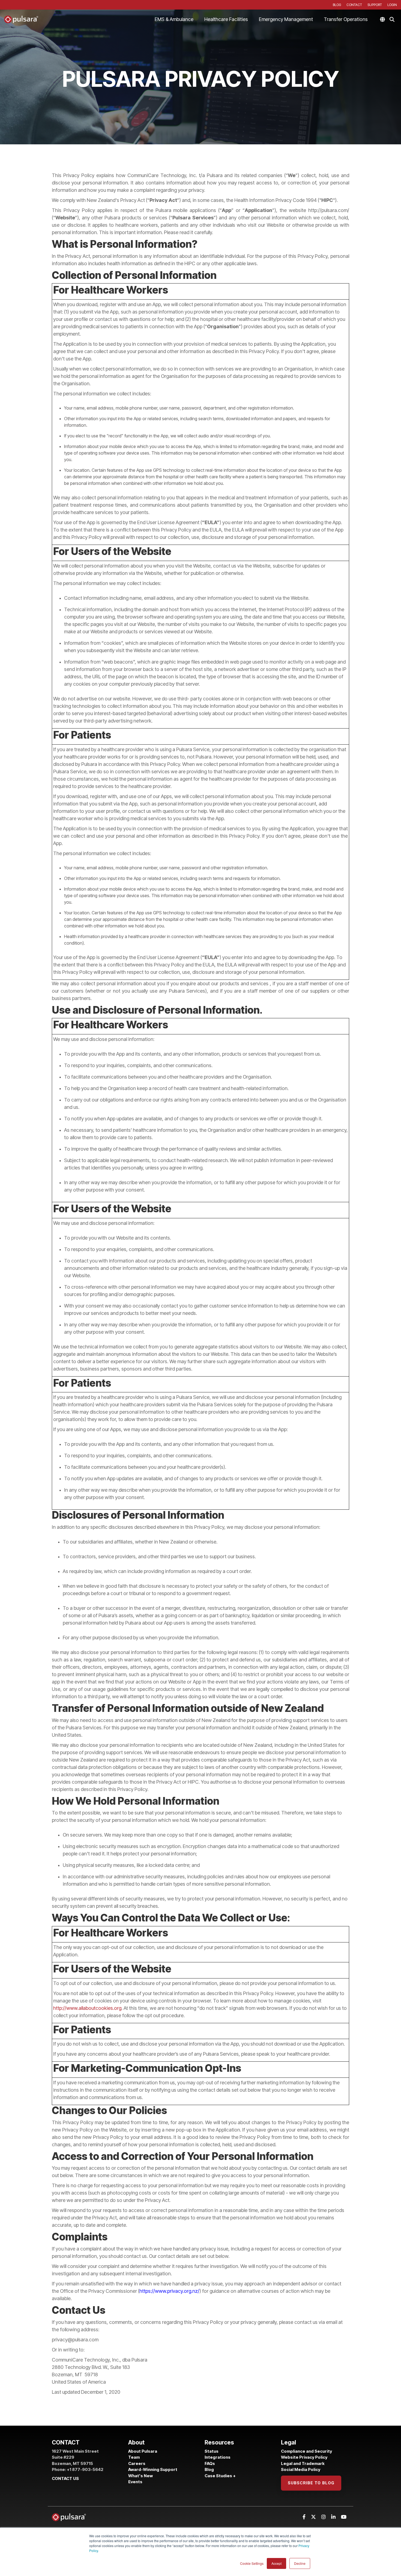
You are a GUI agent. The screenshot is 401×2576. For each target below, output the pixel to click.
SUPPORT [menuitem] (375, 5)
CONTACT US (65, 2478)
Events (135, 2482)
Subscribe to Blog (311, 2483)
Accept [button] (276, 2563)
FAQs (210, 2463)
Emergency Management (286, 19)
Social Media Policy (301, 2469)
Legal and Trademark (303, 2463)
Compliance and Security (306, 2451)
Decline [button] (300, 2563)
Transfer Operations (346, 19)
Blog (209, 2469)
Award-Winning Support (153, 2469)
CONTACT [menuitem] (354, 5)
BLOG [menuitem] (337, 5)
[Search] (392, 19)
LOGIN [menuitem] (392, 5)
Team (134, 2457)
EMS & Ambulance (174, 19)
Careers (137, 2463)
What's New (140, 2476)
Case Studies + (220, 2476)
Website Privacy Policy (304, 2457)
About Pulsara (143, 2451)
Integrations (218, 2457)
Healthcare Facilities (226, 19)
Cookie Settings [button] (252, 2563)
